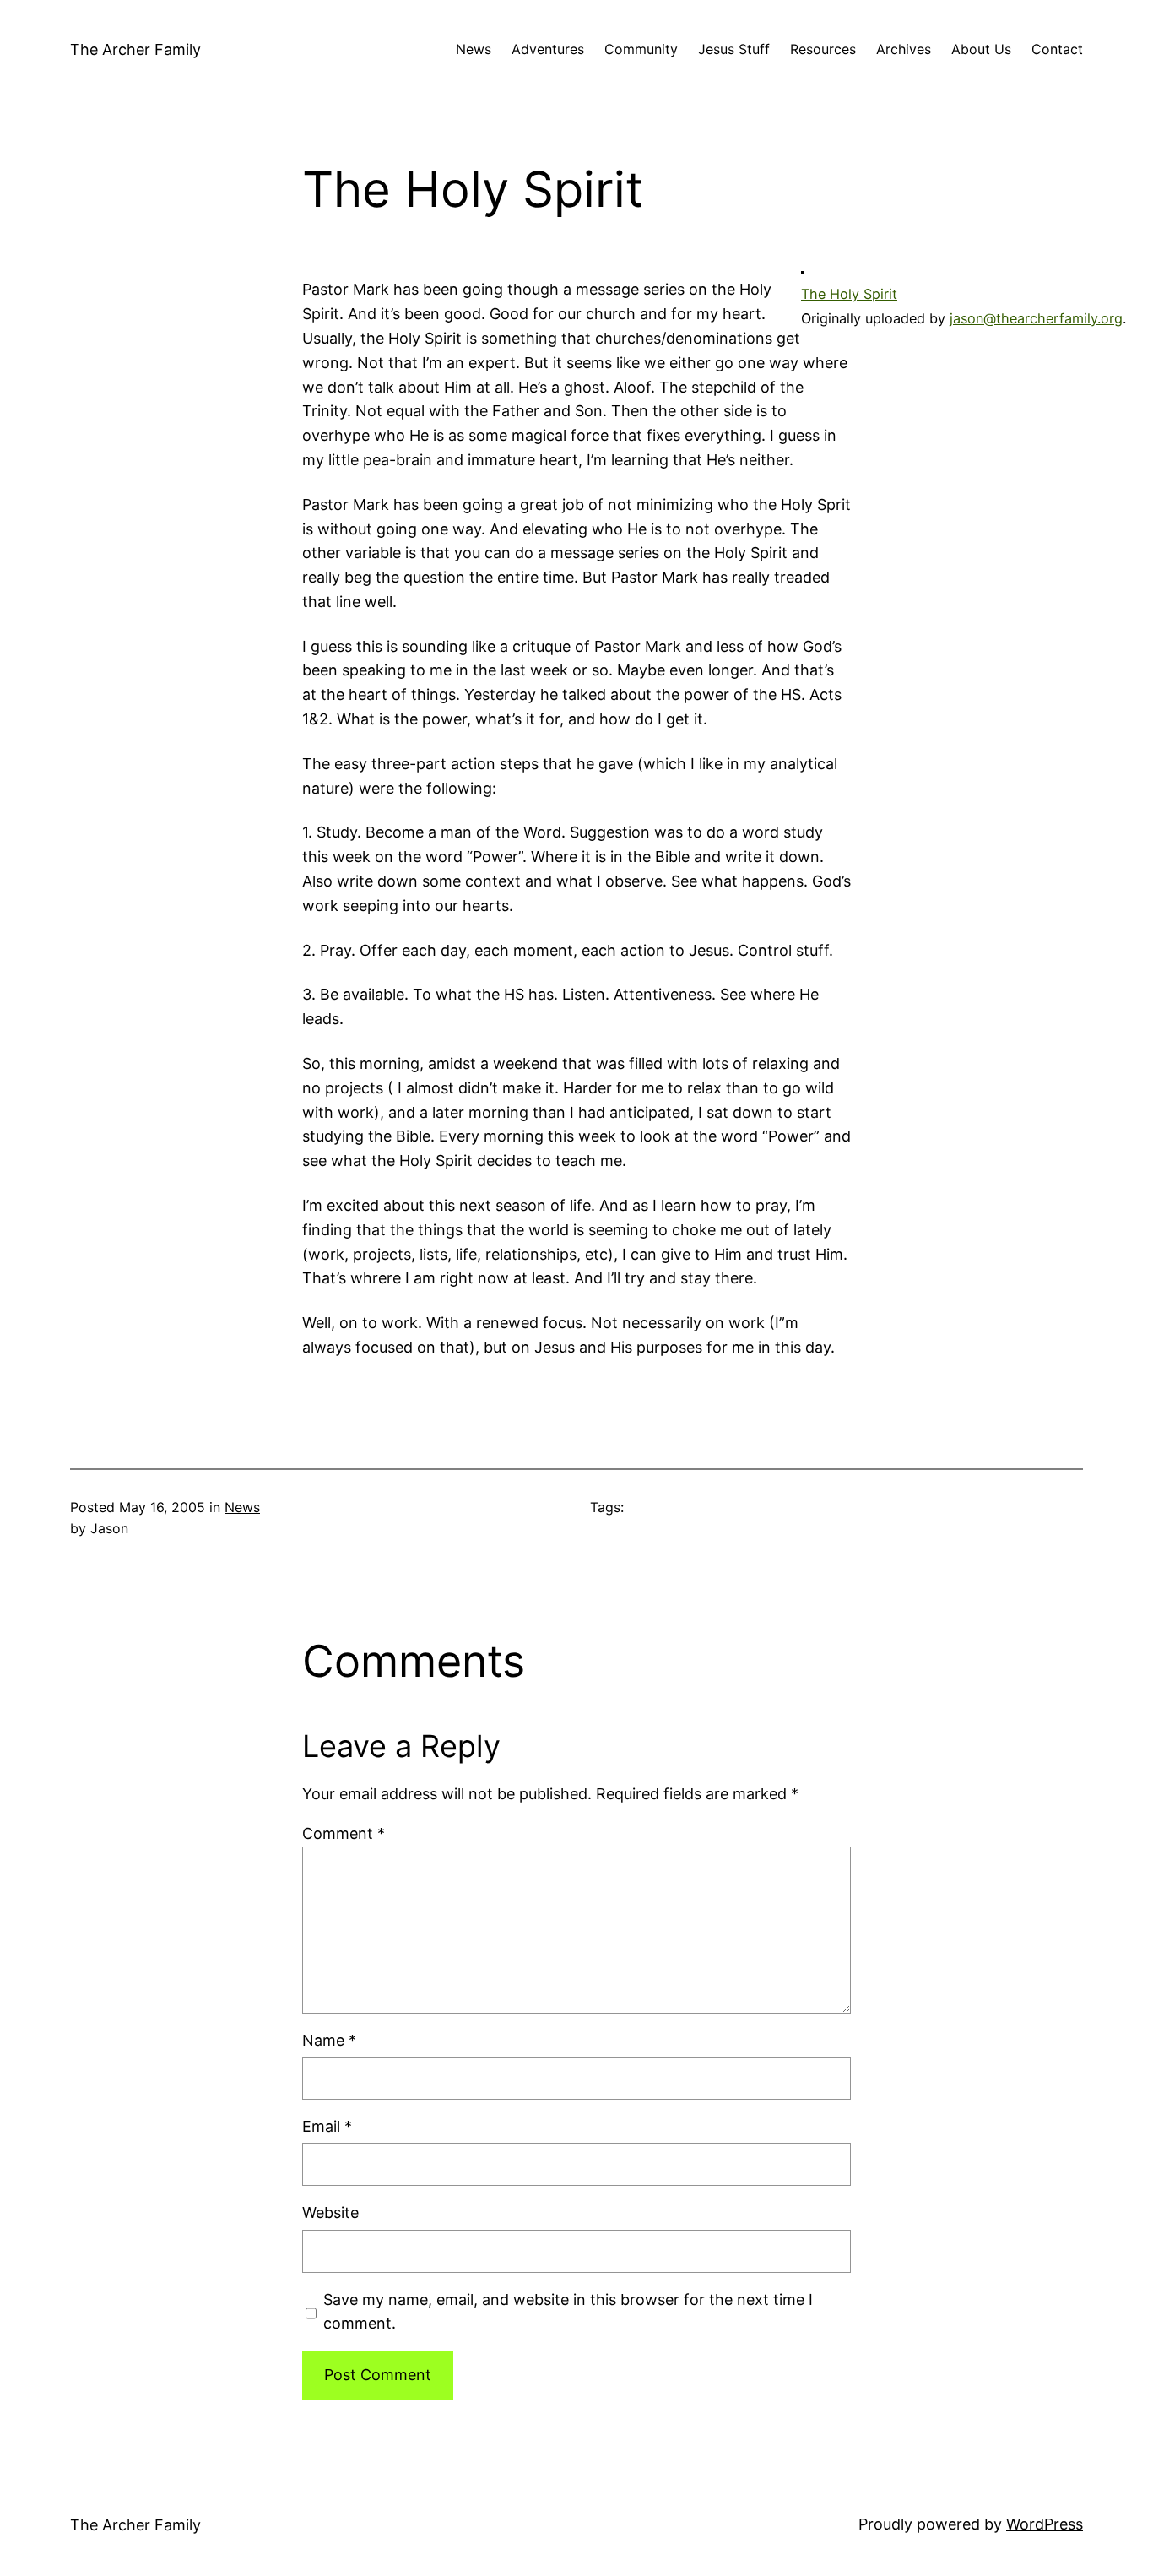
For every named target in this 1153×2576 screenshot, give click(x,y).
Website (330, 2213)
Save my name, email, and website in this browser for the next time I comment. (568, 2312)
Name (329, 2040)
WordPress (1045, 2524)
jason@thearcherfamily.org (1036, 318)
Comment (344, 1833)
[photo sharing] (803, 269)
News (242, 1507)
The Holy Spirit (849, 294)
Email (327, 2126)
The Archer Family (135, 49)
